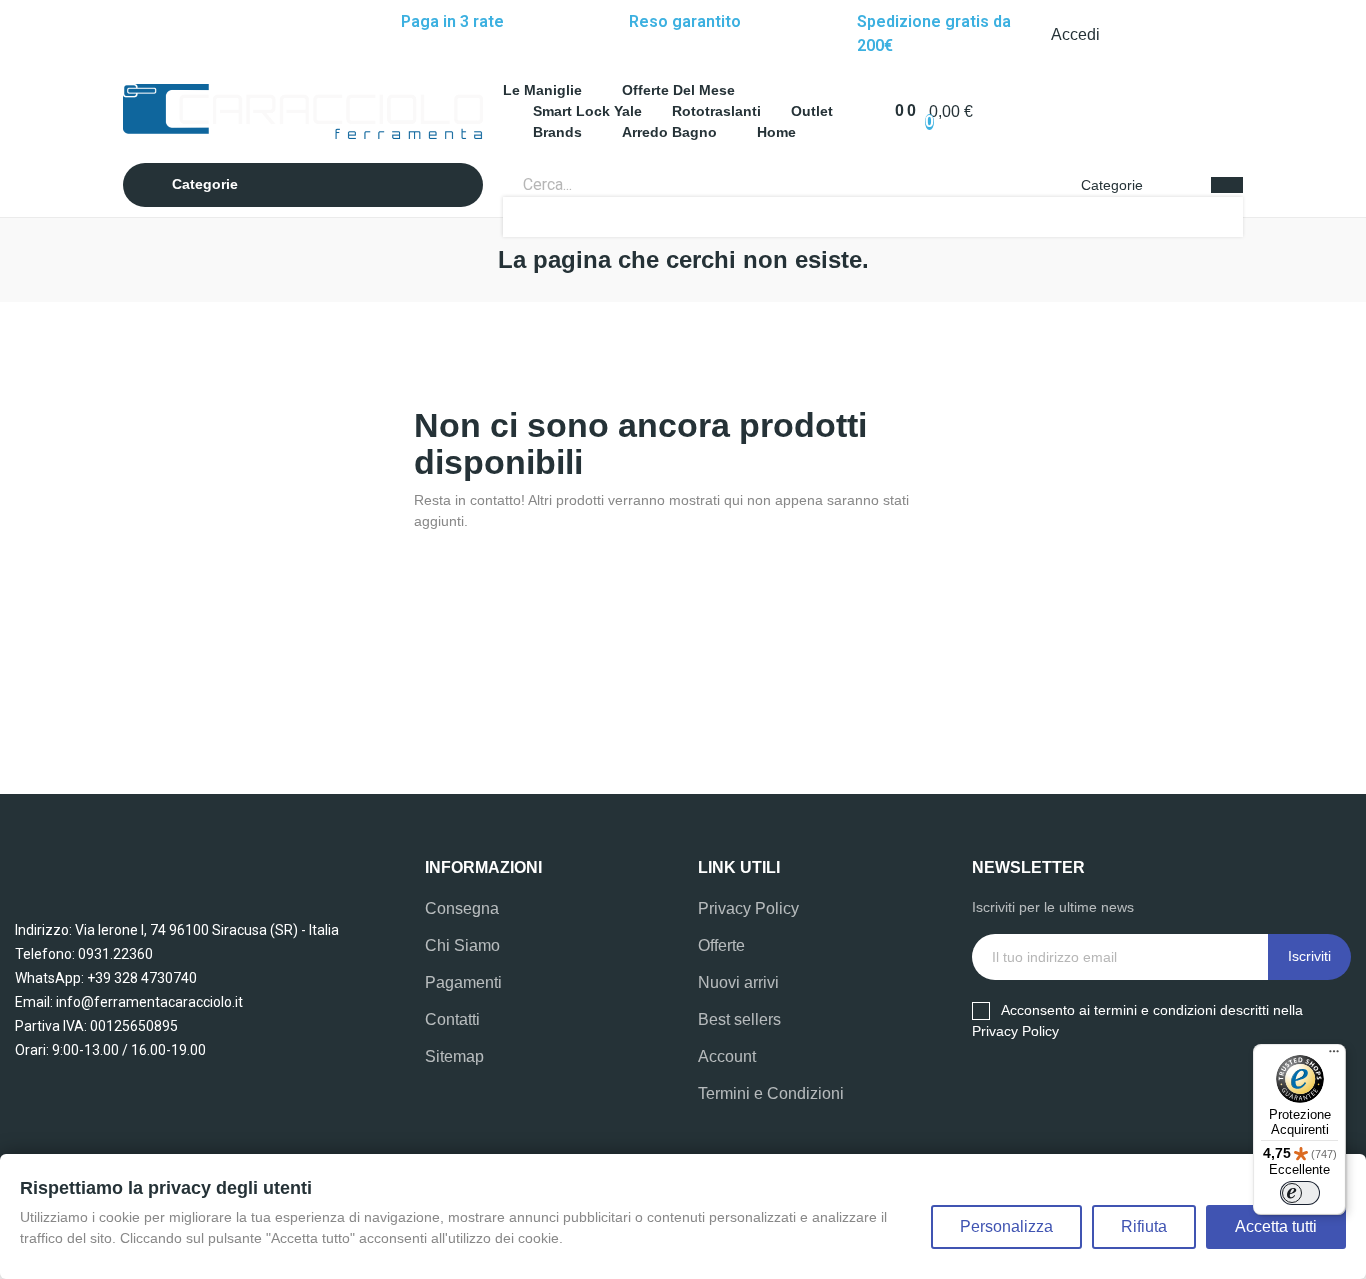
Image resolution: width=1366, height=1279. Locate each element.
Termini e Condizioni (771, 1093)
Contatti (452, 1019)
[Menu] (1334, 1056)
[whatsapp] (183, 35)
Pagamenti (463, 982)
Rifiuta (1144, 1226)
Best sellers (739, 1019)
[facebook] (139, 35)
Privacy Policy (748, 908)
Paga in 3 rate (452, 21)
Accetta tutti (1276, 1226)
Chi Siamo (462, 945)
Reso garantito (685, 21)
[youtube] (1059, 1094)
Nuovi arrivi (738, 982)
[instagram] (161, 35)
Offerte (721, 945)
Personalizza (1006, 1226)
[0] (889, 111)
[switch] (1300, 1193)
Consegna (462, 908)
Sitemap (454, 1056)
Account (727, 1056)
